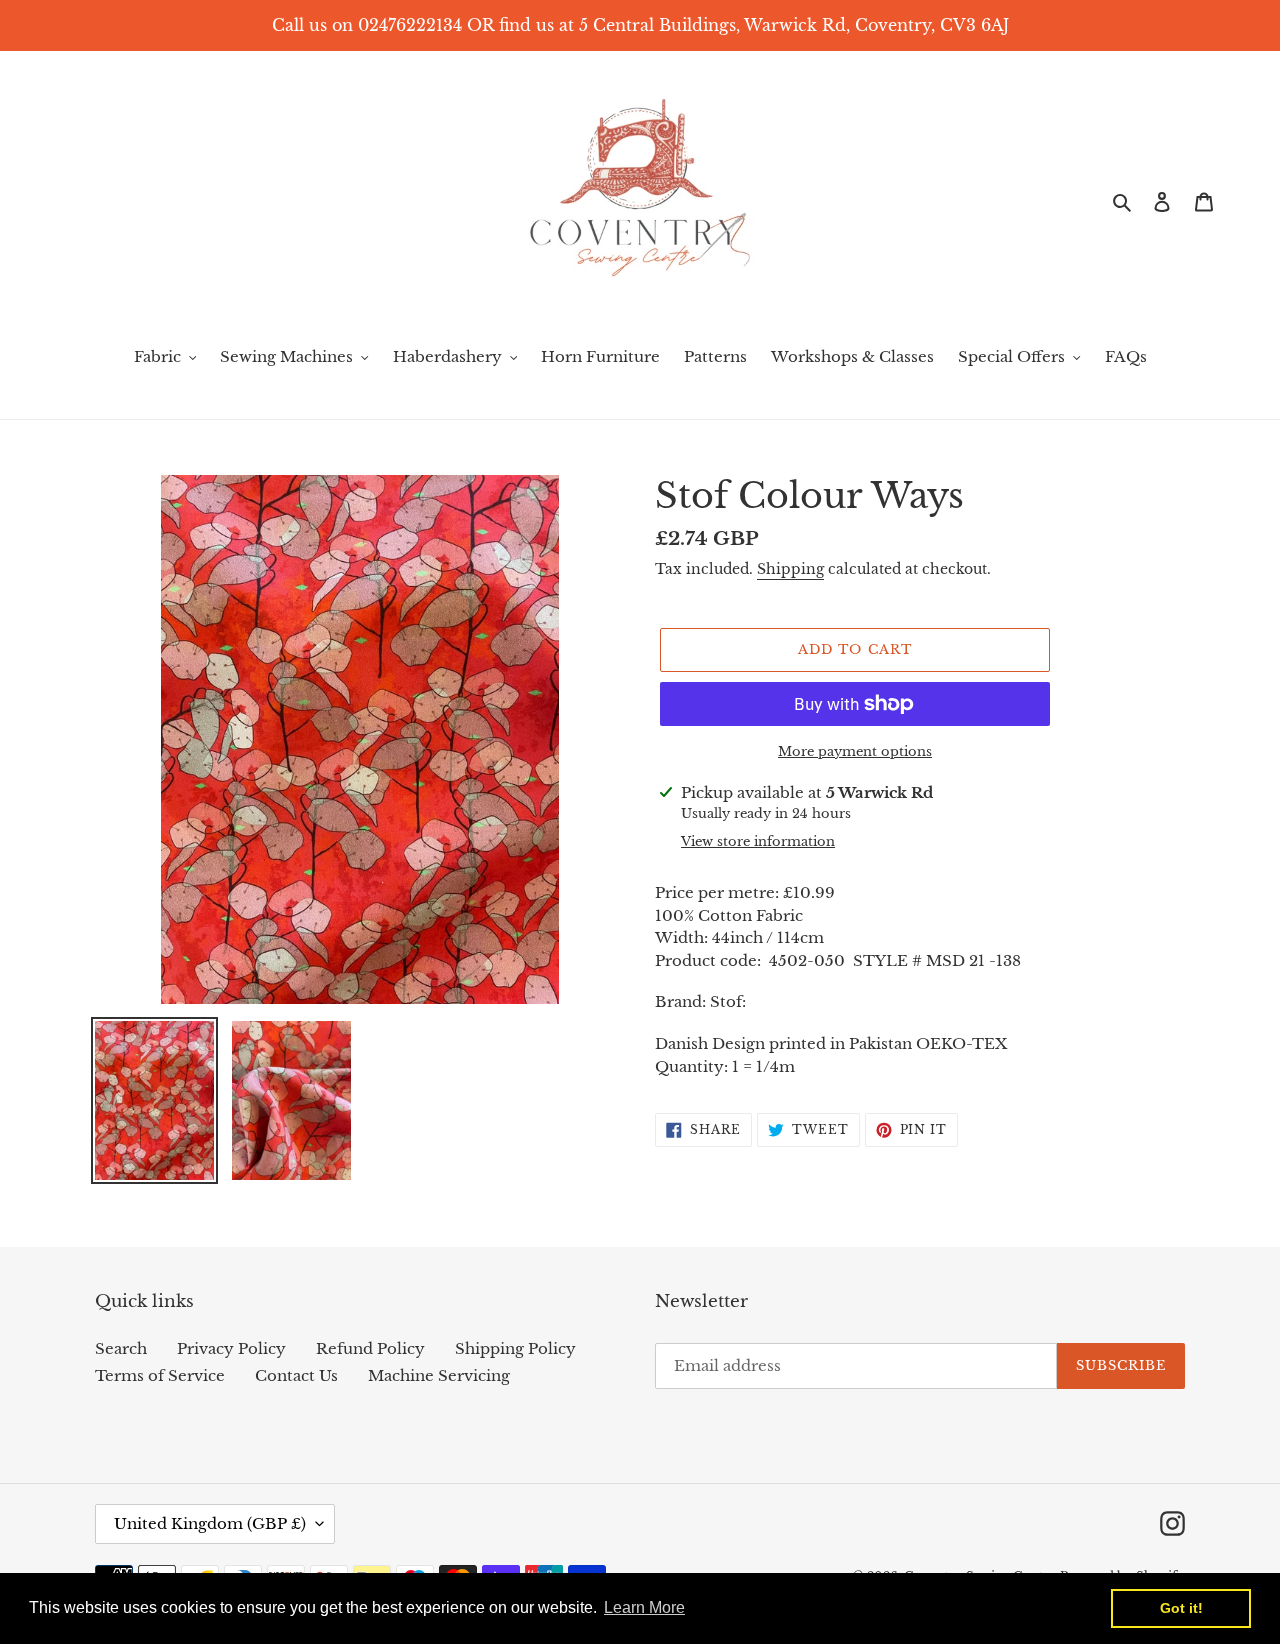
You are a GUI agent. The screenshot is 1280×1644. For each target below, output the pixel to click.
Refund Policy (370, 1348)
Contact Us (296, 1375)
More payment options (855, 751)
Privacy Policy (231, 1348)
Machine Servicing (439, 1375)
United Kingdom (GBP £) (210, 1523)
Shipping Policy (515, 1348)
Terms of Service (160, 1375)
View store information (758, 841)
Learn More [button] (644, 1607)
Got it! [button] (1181, 1608)
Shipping (790, 569)
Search (121, 1348)
